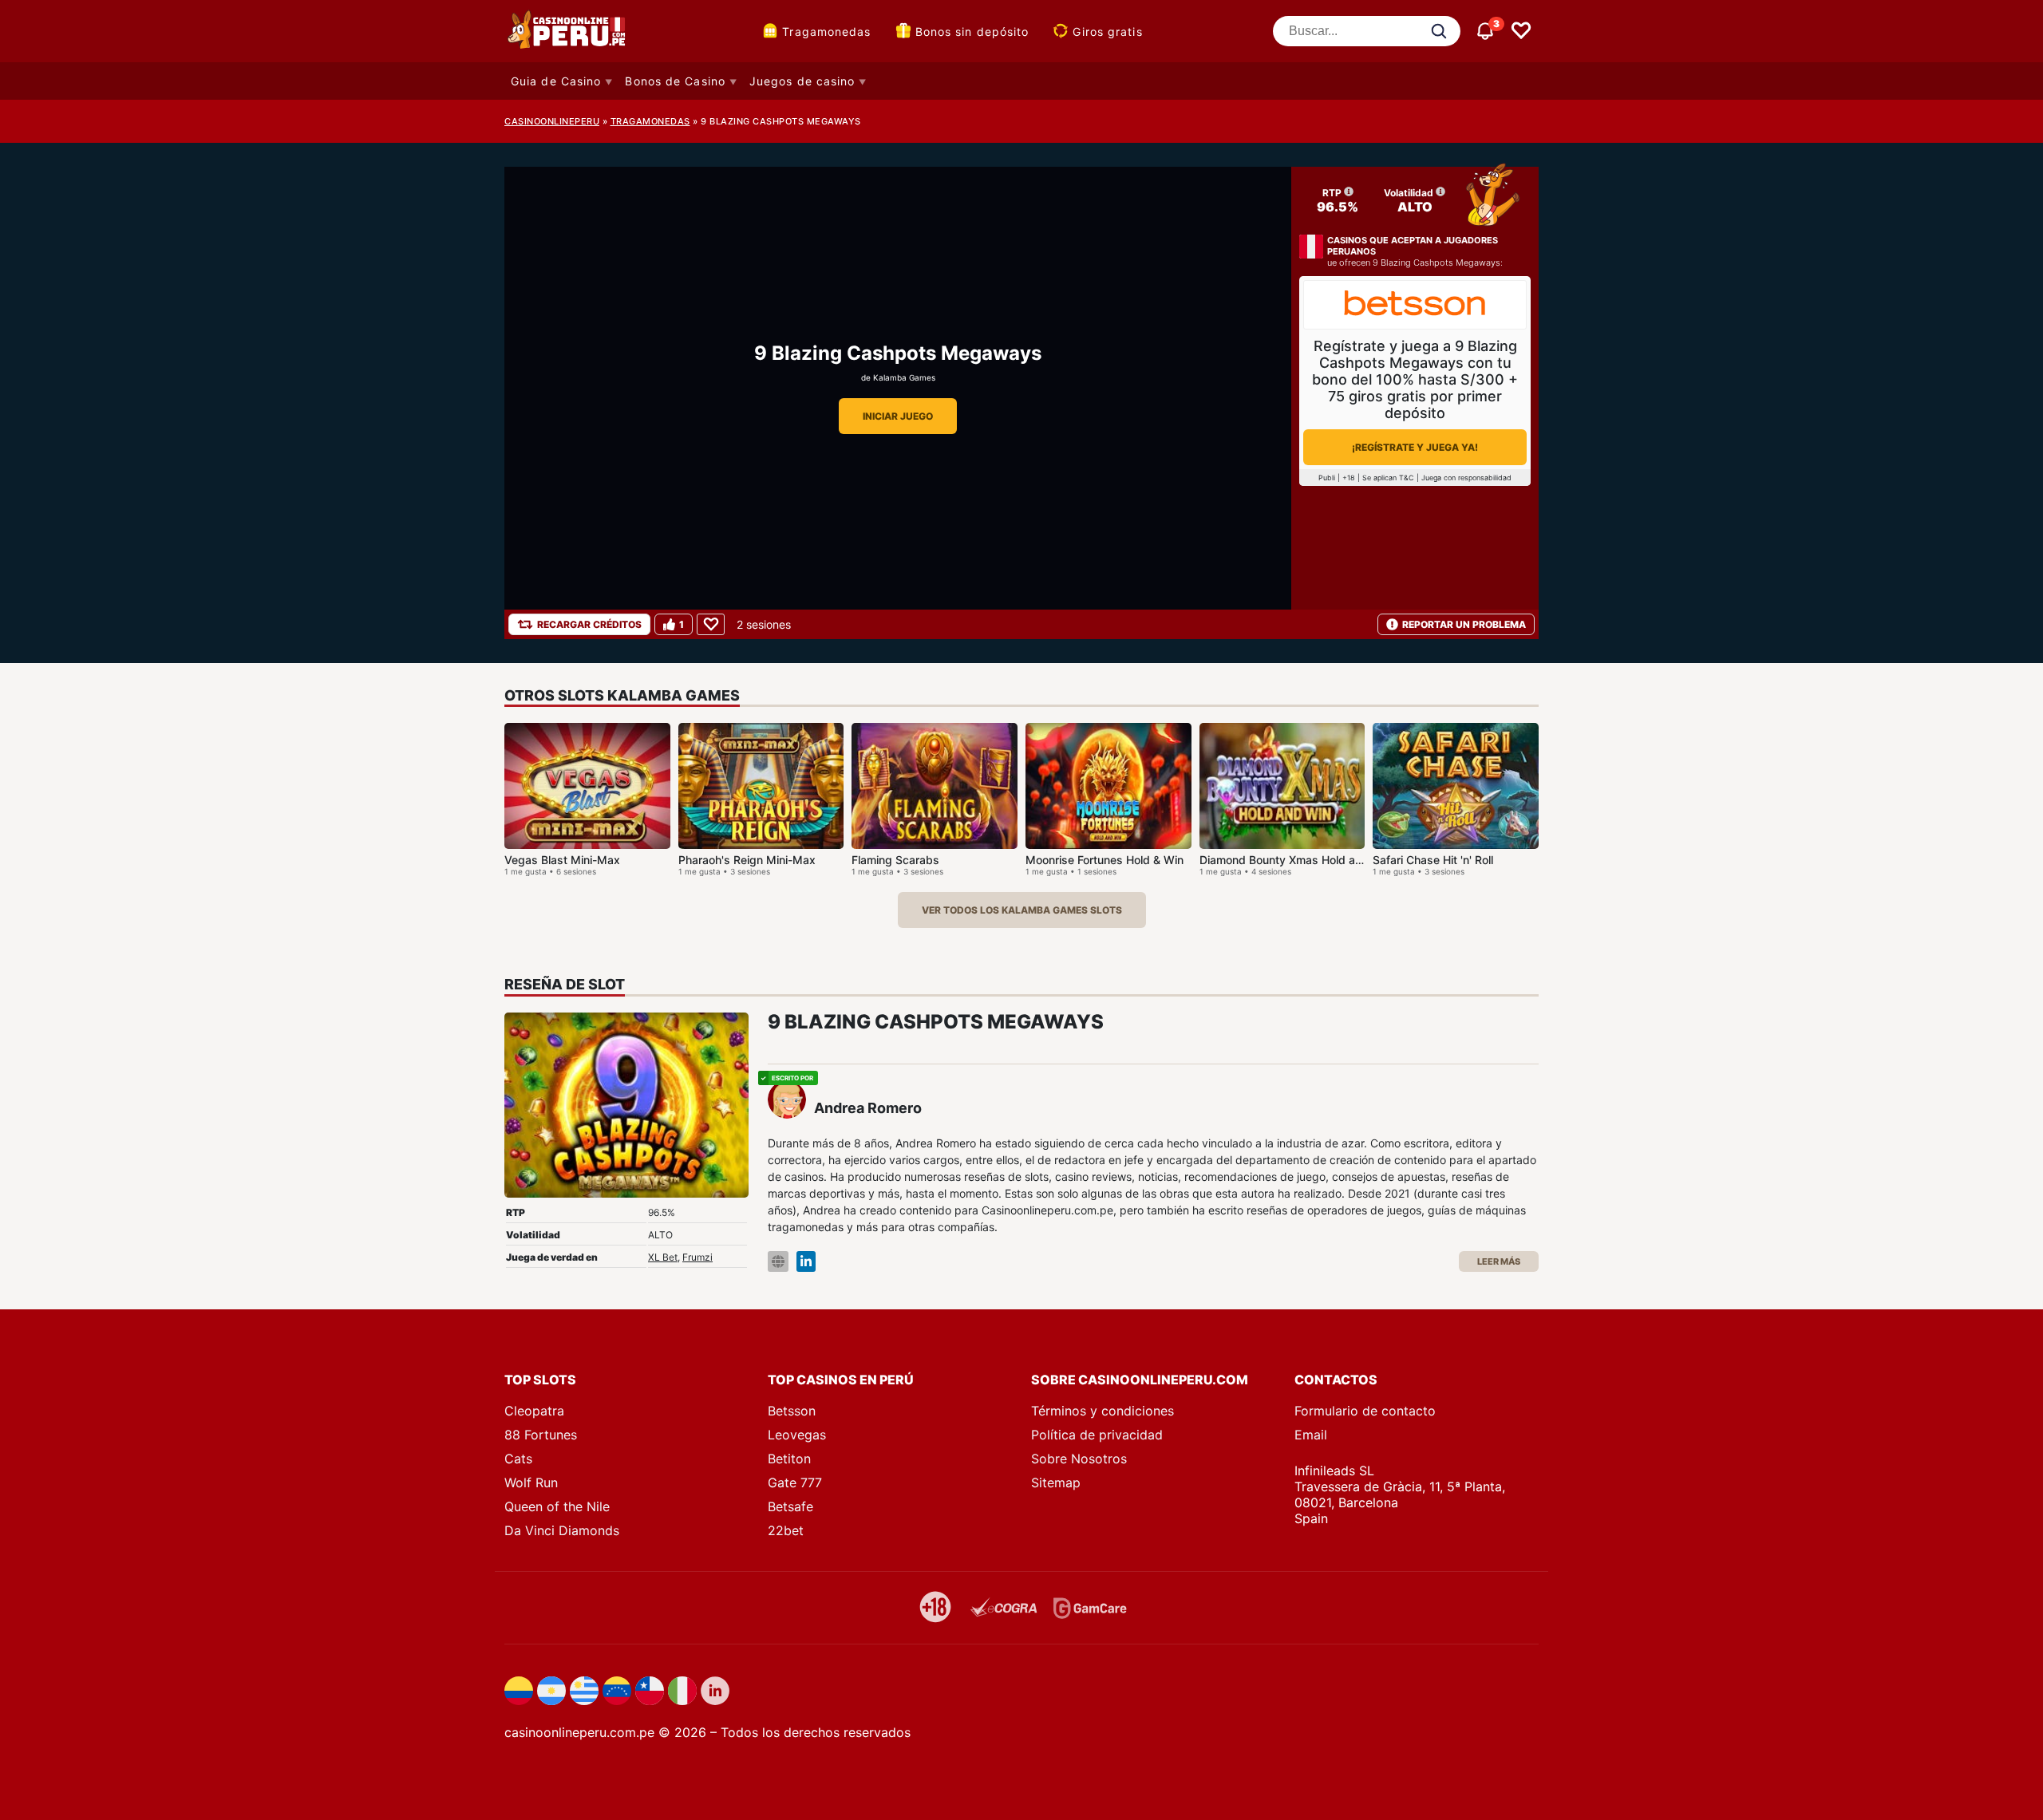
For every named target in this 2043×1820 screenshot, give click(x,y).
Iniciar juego (898, 416)
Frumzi (697, 1257)
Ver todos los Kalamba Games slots (1022, 910)
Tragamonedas (826, 32)
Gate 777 (795, 1482)
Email (1311, 1435)
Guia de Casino (556, 81)
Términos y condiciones (1103, 1411)
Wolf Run (531, 1482)
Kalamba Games (904, 377)
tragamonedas (650, 121)
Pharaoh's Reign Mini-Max (747, 860)
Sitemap (1056, 1482)
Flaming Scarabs (895, 860)
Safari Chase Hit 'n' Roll (1433, 860)
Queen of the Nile (557, 1506)
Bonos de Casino (675, 81)
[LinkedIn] (806, 1262)
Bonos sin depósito (972, 32)
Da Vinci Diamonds (562, 1530)
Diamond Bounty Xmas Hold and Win (1296, 860)
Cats (518, 1459)
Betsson (792, 1411)
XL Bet (663, 1257)
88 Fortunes (541, 1435)
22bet (786, 1530)
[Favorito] (711, 624)
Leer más (1499, 1261)
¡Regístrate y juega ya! (1415, 447)
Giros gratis (1107, 32)
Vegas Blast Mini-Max (562, 860)
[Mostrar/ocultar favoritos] (1521, 31)
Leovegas (797, 1435)
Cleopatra (534, 1411)
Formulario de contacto (1365, 1411)
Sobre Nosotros (1079, 1459)
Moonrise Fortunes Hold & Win (1104, 860)
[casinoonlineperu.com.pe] (568, 31)
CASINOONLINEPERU (552, 121)
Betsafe (790, 1506)
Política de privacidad (1097, 1435)
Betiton (789, 1459)
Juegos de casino (802, 81)
